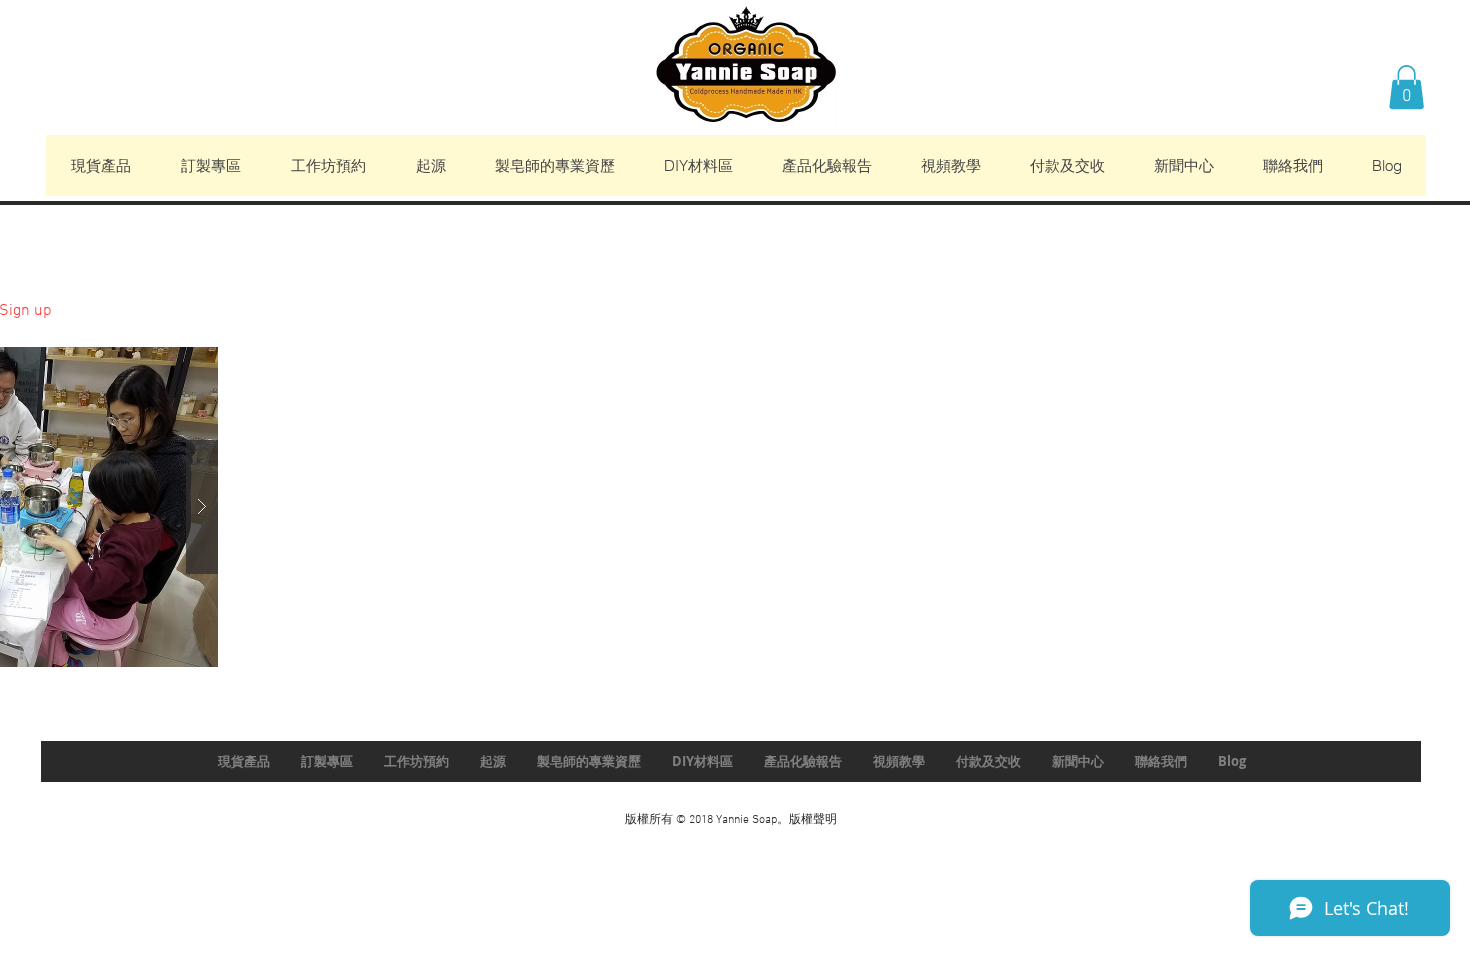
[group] (735, 233)
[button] (1406, 87)
